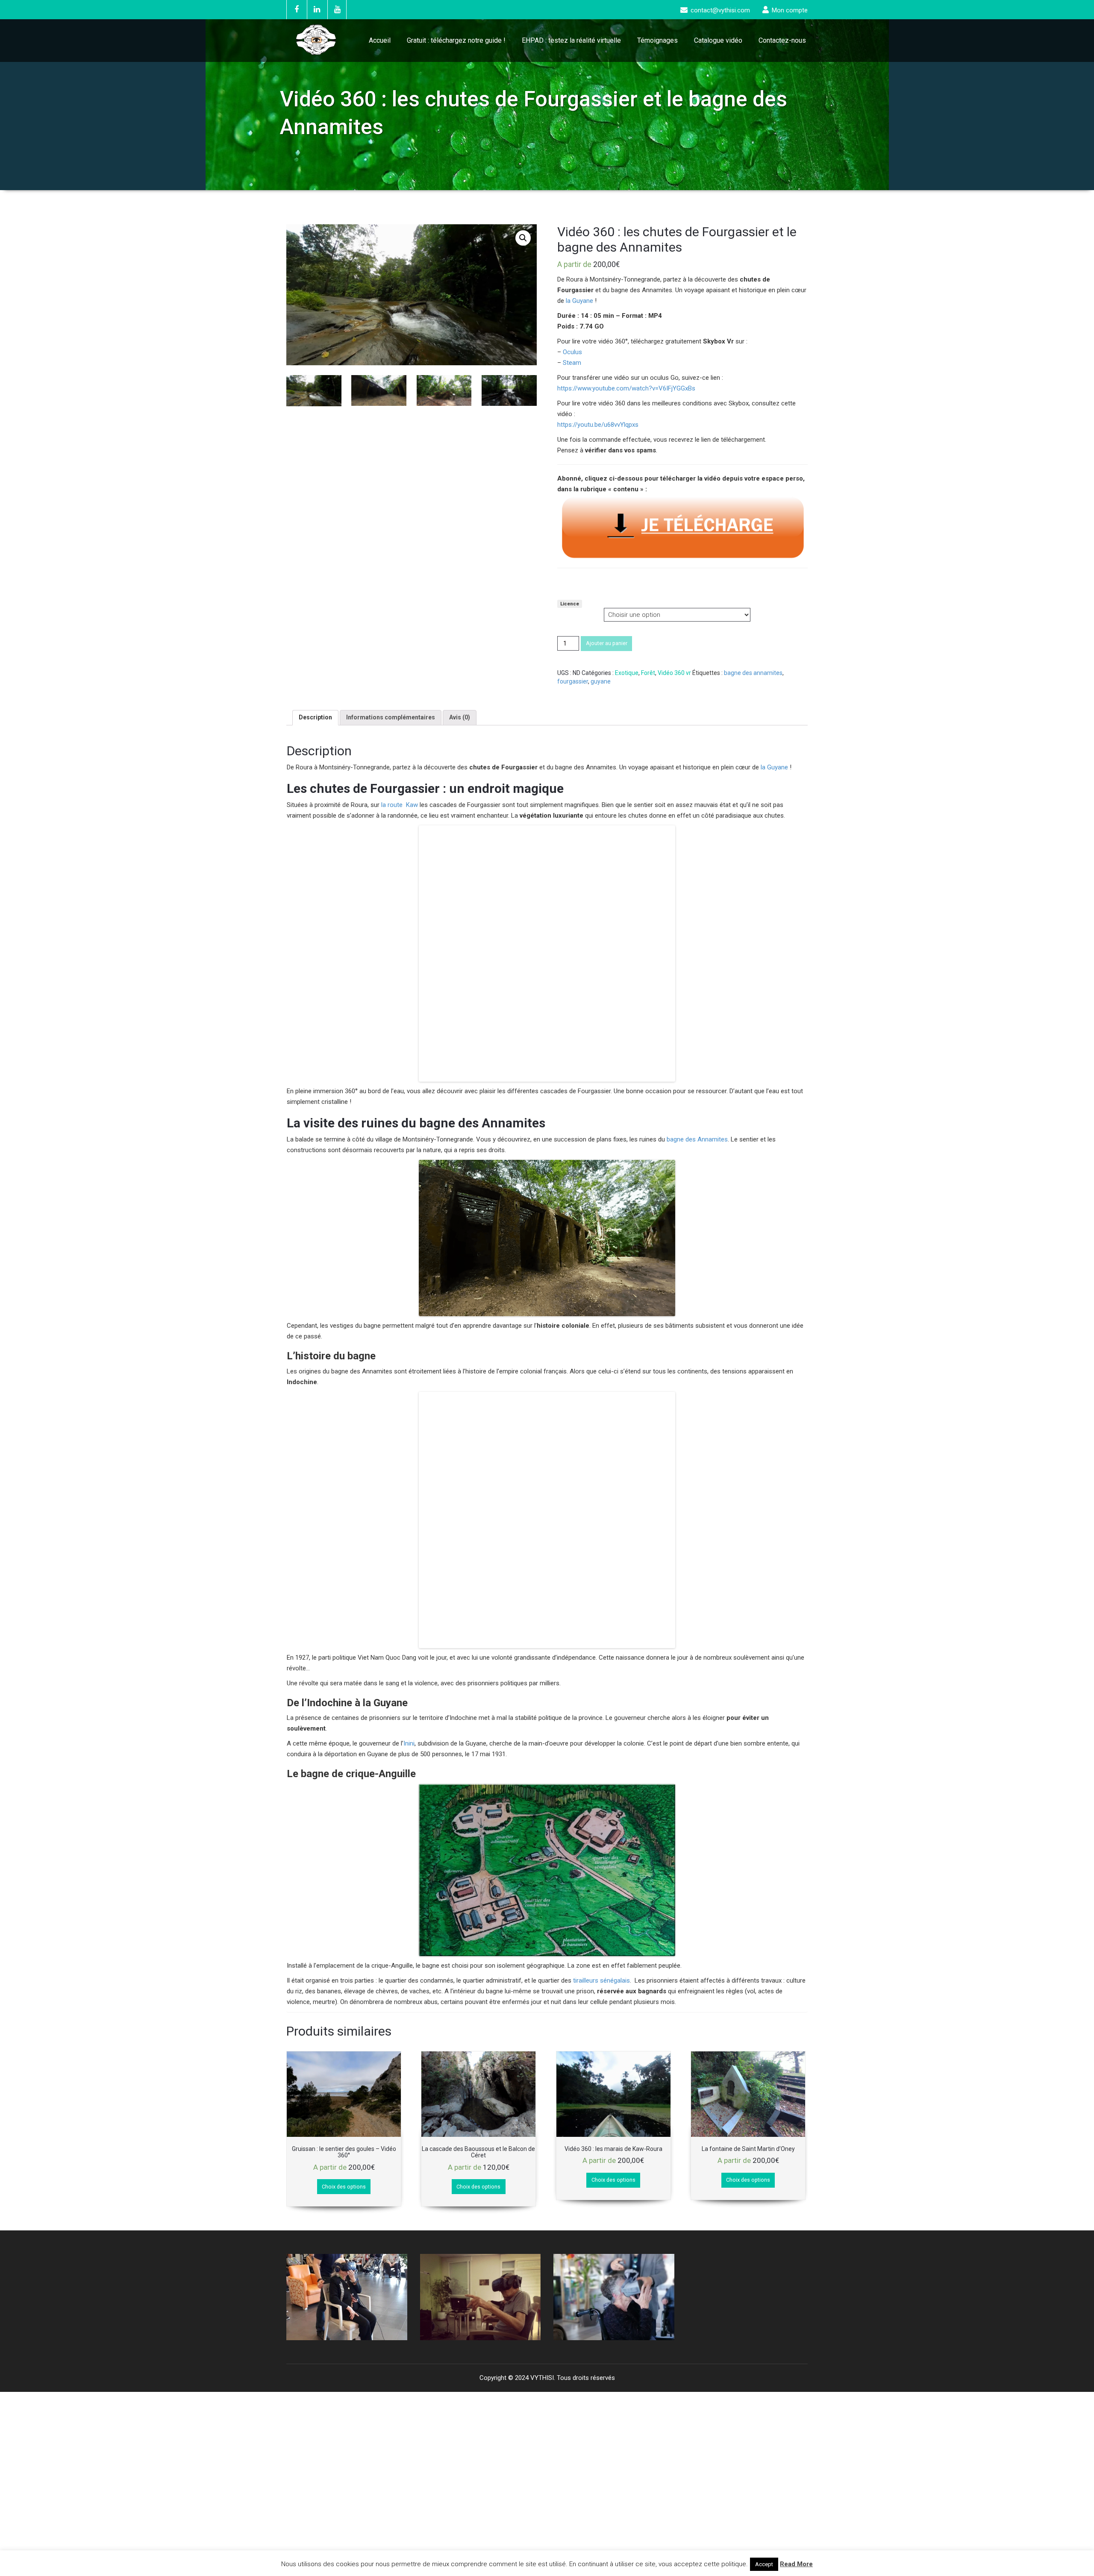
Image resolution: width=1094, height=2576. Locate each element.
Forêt (648, 673)
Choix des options (344, 1987)
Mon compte (790, 10)
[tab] (315, 718)
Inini (409, 1543)
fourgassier (573, 681)
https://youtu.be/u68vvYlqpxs (598, 425)
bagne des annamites (753, 673)
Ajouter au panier (607, 643)
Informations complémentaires (391, 717)
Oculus (572, 352)
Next (396, 2097)
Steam (572, 363)
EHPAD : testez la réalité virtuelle (571, 40)
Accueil (380, 40)
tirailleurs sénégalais (601, 1781)
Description (315, 717)
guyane (601, 681)
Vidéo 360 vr (674, 673)
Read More (796, 2564)
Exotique (627, 673)
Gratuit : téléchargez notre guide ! (456, 40)
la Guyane (579, 301)
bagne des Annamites (697, 1039)
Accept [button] (764, 2564)
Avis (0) (460, 717)
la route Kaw (399, 805)
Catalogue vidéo (718, 40)
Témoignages (657, 40)
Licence (570, 604)
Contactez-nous (782, 40)
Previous (297, 2097)
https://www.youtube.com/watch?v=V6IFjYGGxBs (626, 388)
